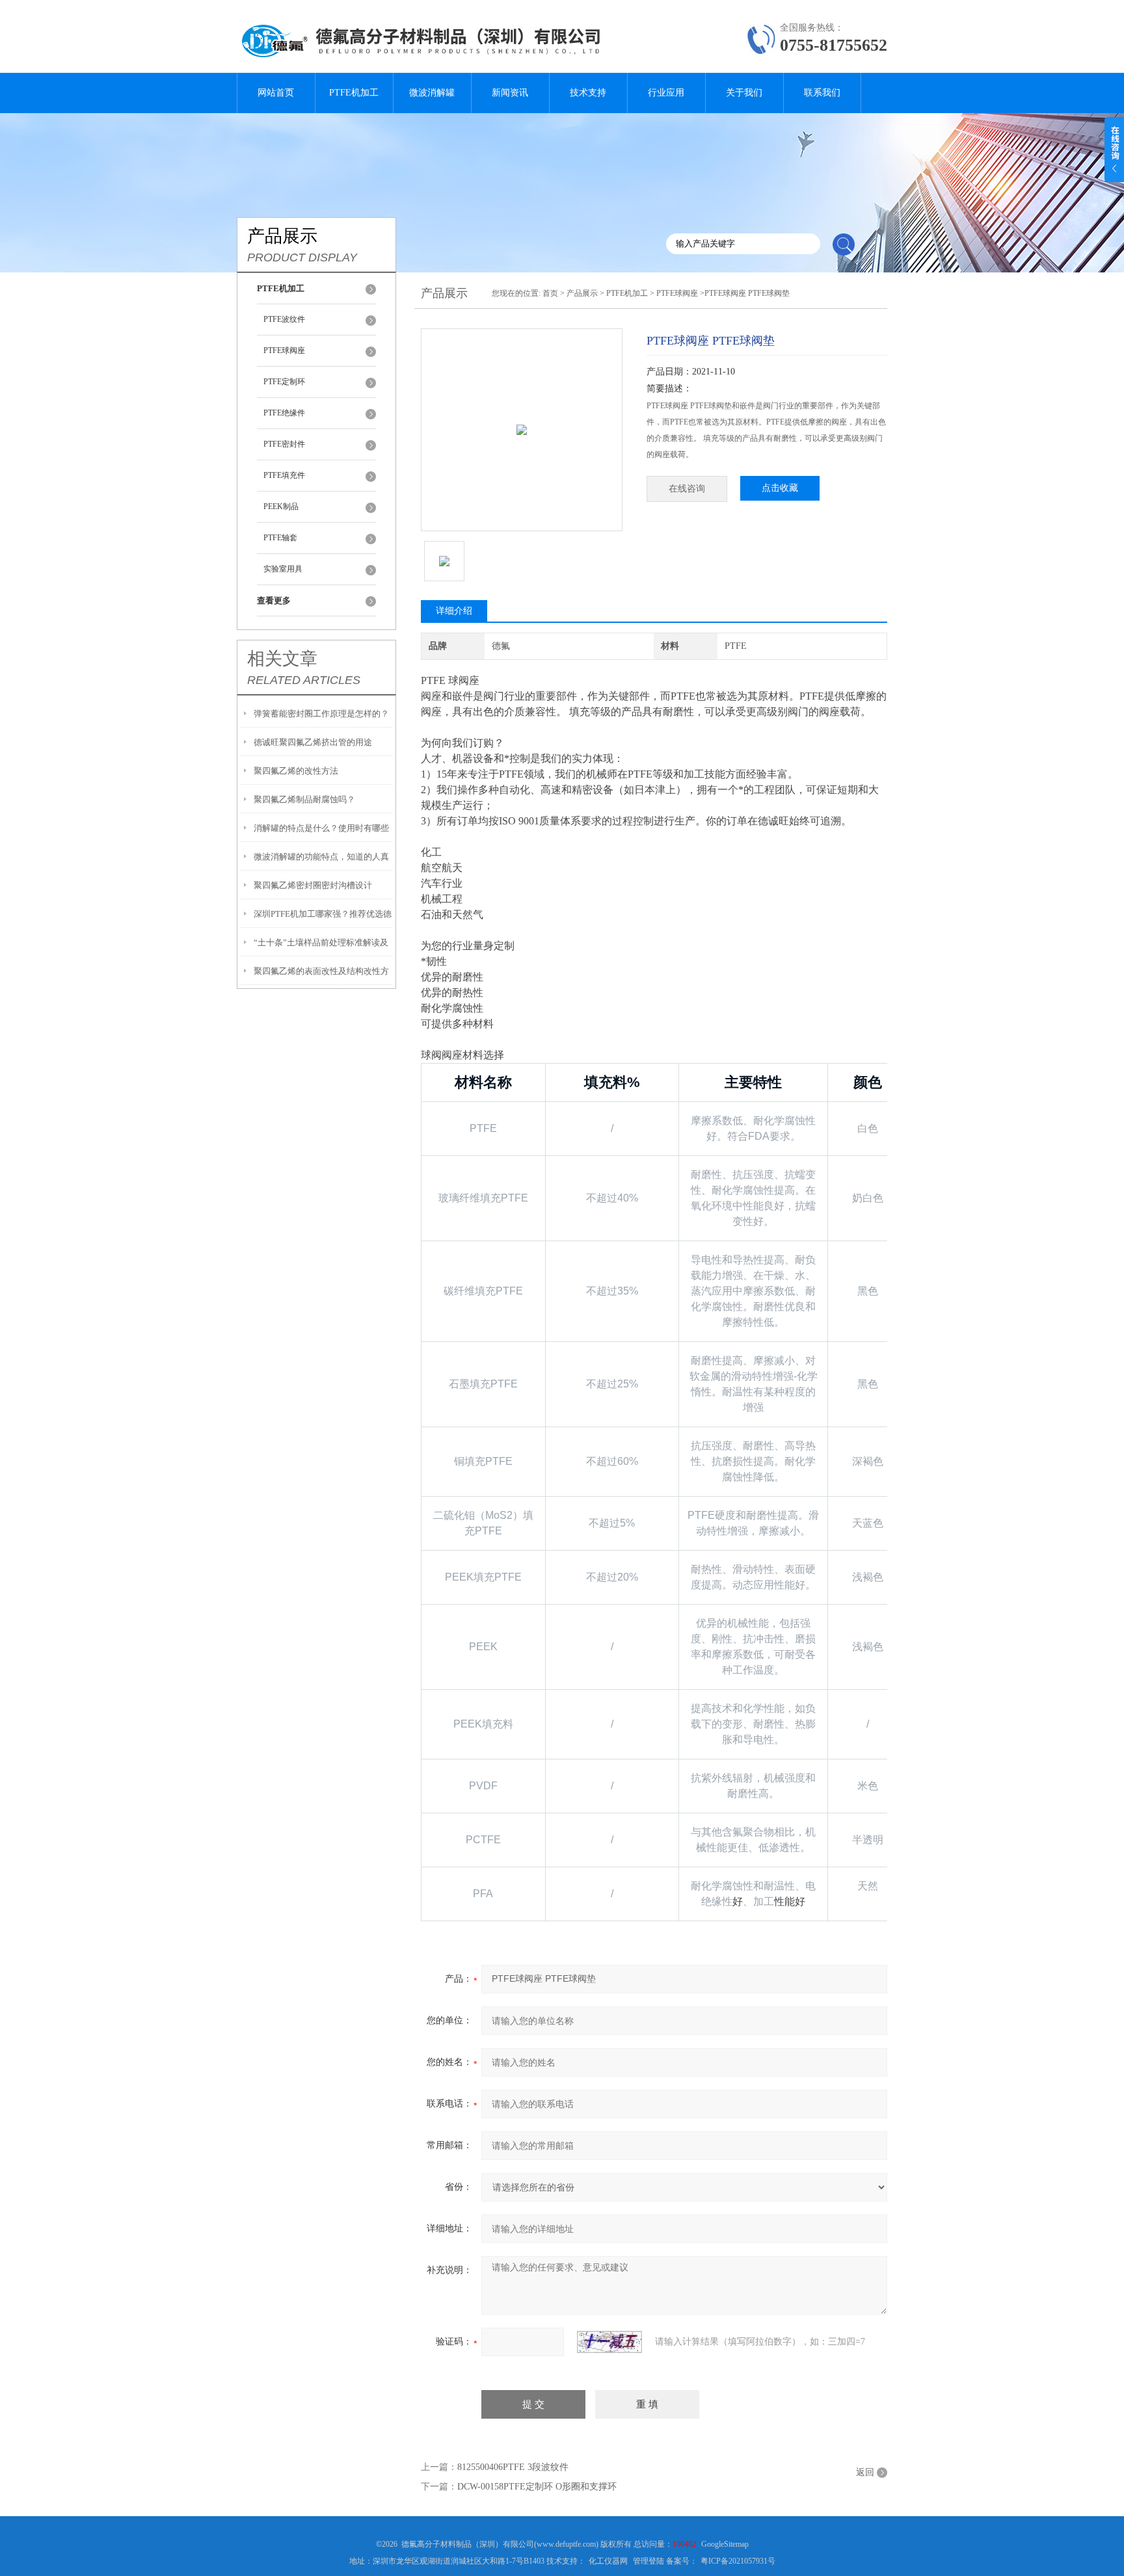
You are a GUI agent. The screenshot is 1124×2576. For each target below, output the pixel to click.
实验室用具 (283, 569)
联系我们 (822, 93)
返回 (865, 2472)
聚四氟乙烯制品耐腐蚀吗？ (304, 799)
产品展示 (582, 293)
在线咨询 (687, 489)
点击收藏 (780, 488)
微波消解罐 (432, 93)
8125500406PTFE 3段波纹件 (513, 2467)
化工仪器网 (608, 2561)
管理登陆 (649, 2561)
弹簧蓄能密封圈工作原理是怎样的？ (321, 714)
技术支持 (588, 93)
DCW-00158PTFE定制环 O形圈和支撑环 (537, 2487)
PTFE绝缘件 (284, 413)
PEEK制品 (281, 506)
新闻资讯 (510, 93)
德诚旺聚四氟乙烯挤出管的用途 (313, 742)
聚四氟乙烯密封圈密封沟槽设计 (313, 885)
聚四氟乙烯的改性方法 (296, 771)
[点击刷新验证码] (609, 2342)
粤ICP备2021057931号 (738, 2561)
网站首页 (276, 93)
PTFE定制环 (284, 382)
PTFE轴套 (280, 538)
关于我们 (744, 93)
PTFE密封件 (284, 444)
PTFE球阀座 (284, 350)
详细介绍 (454, 611)
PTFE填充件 (284, 475)
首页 (550, 293)
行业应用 (666, 93)
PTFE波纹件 (284, 319)
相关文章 (282, 659)
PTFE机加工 (354, 93)
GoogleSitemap (725, 2544)
